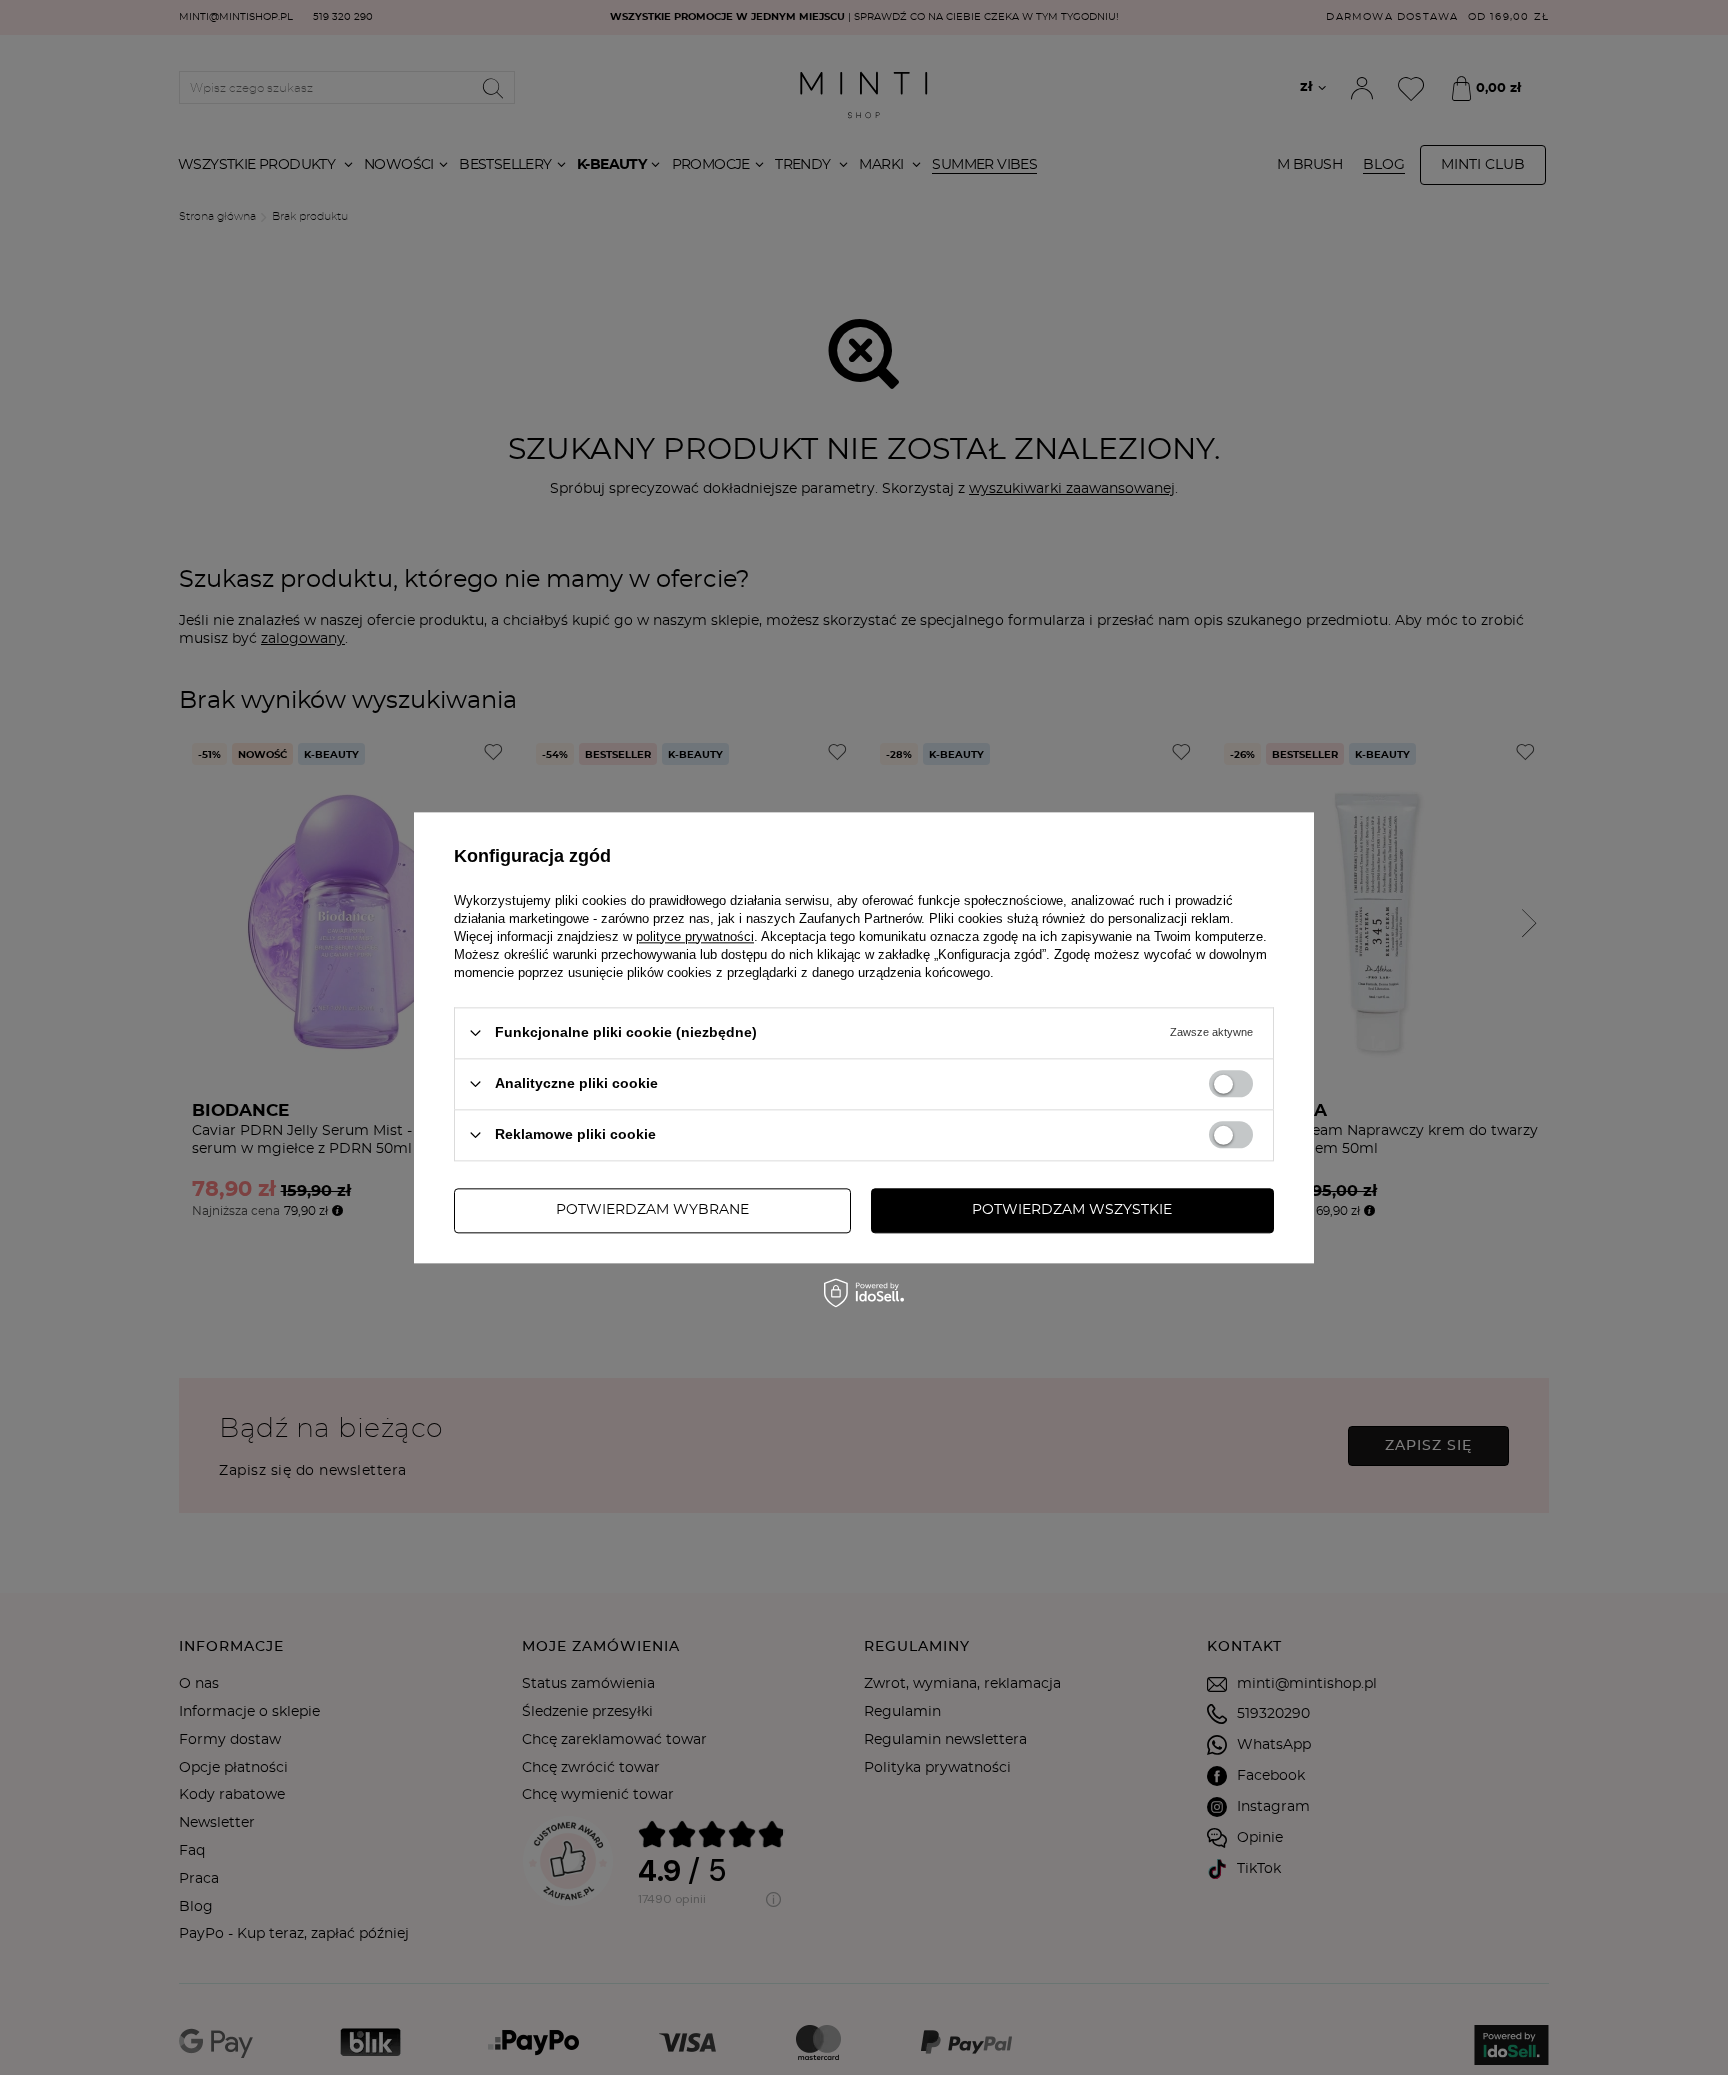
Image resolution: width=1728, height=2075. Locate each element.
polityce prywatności (695, 936)
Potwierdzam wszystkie (1072, 1210)
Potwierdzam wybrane (652, 1210)
